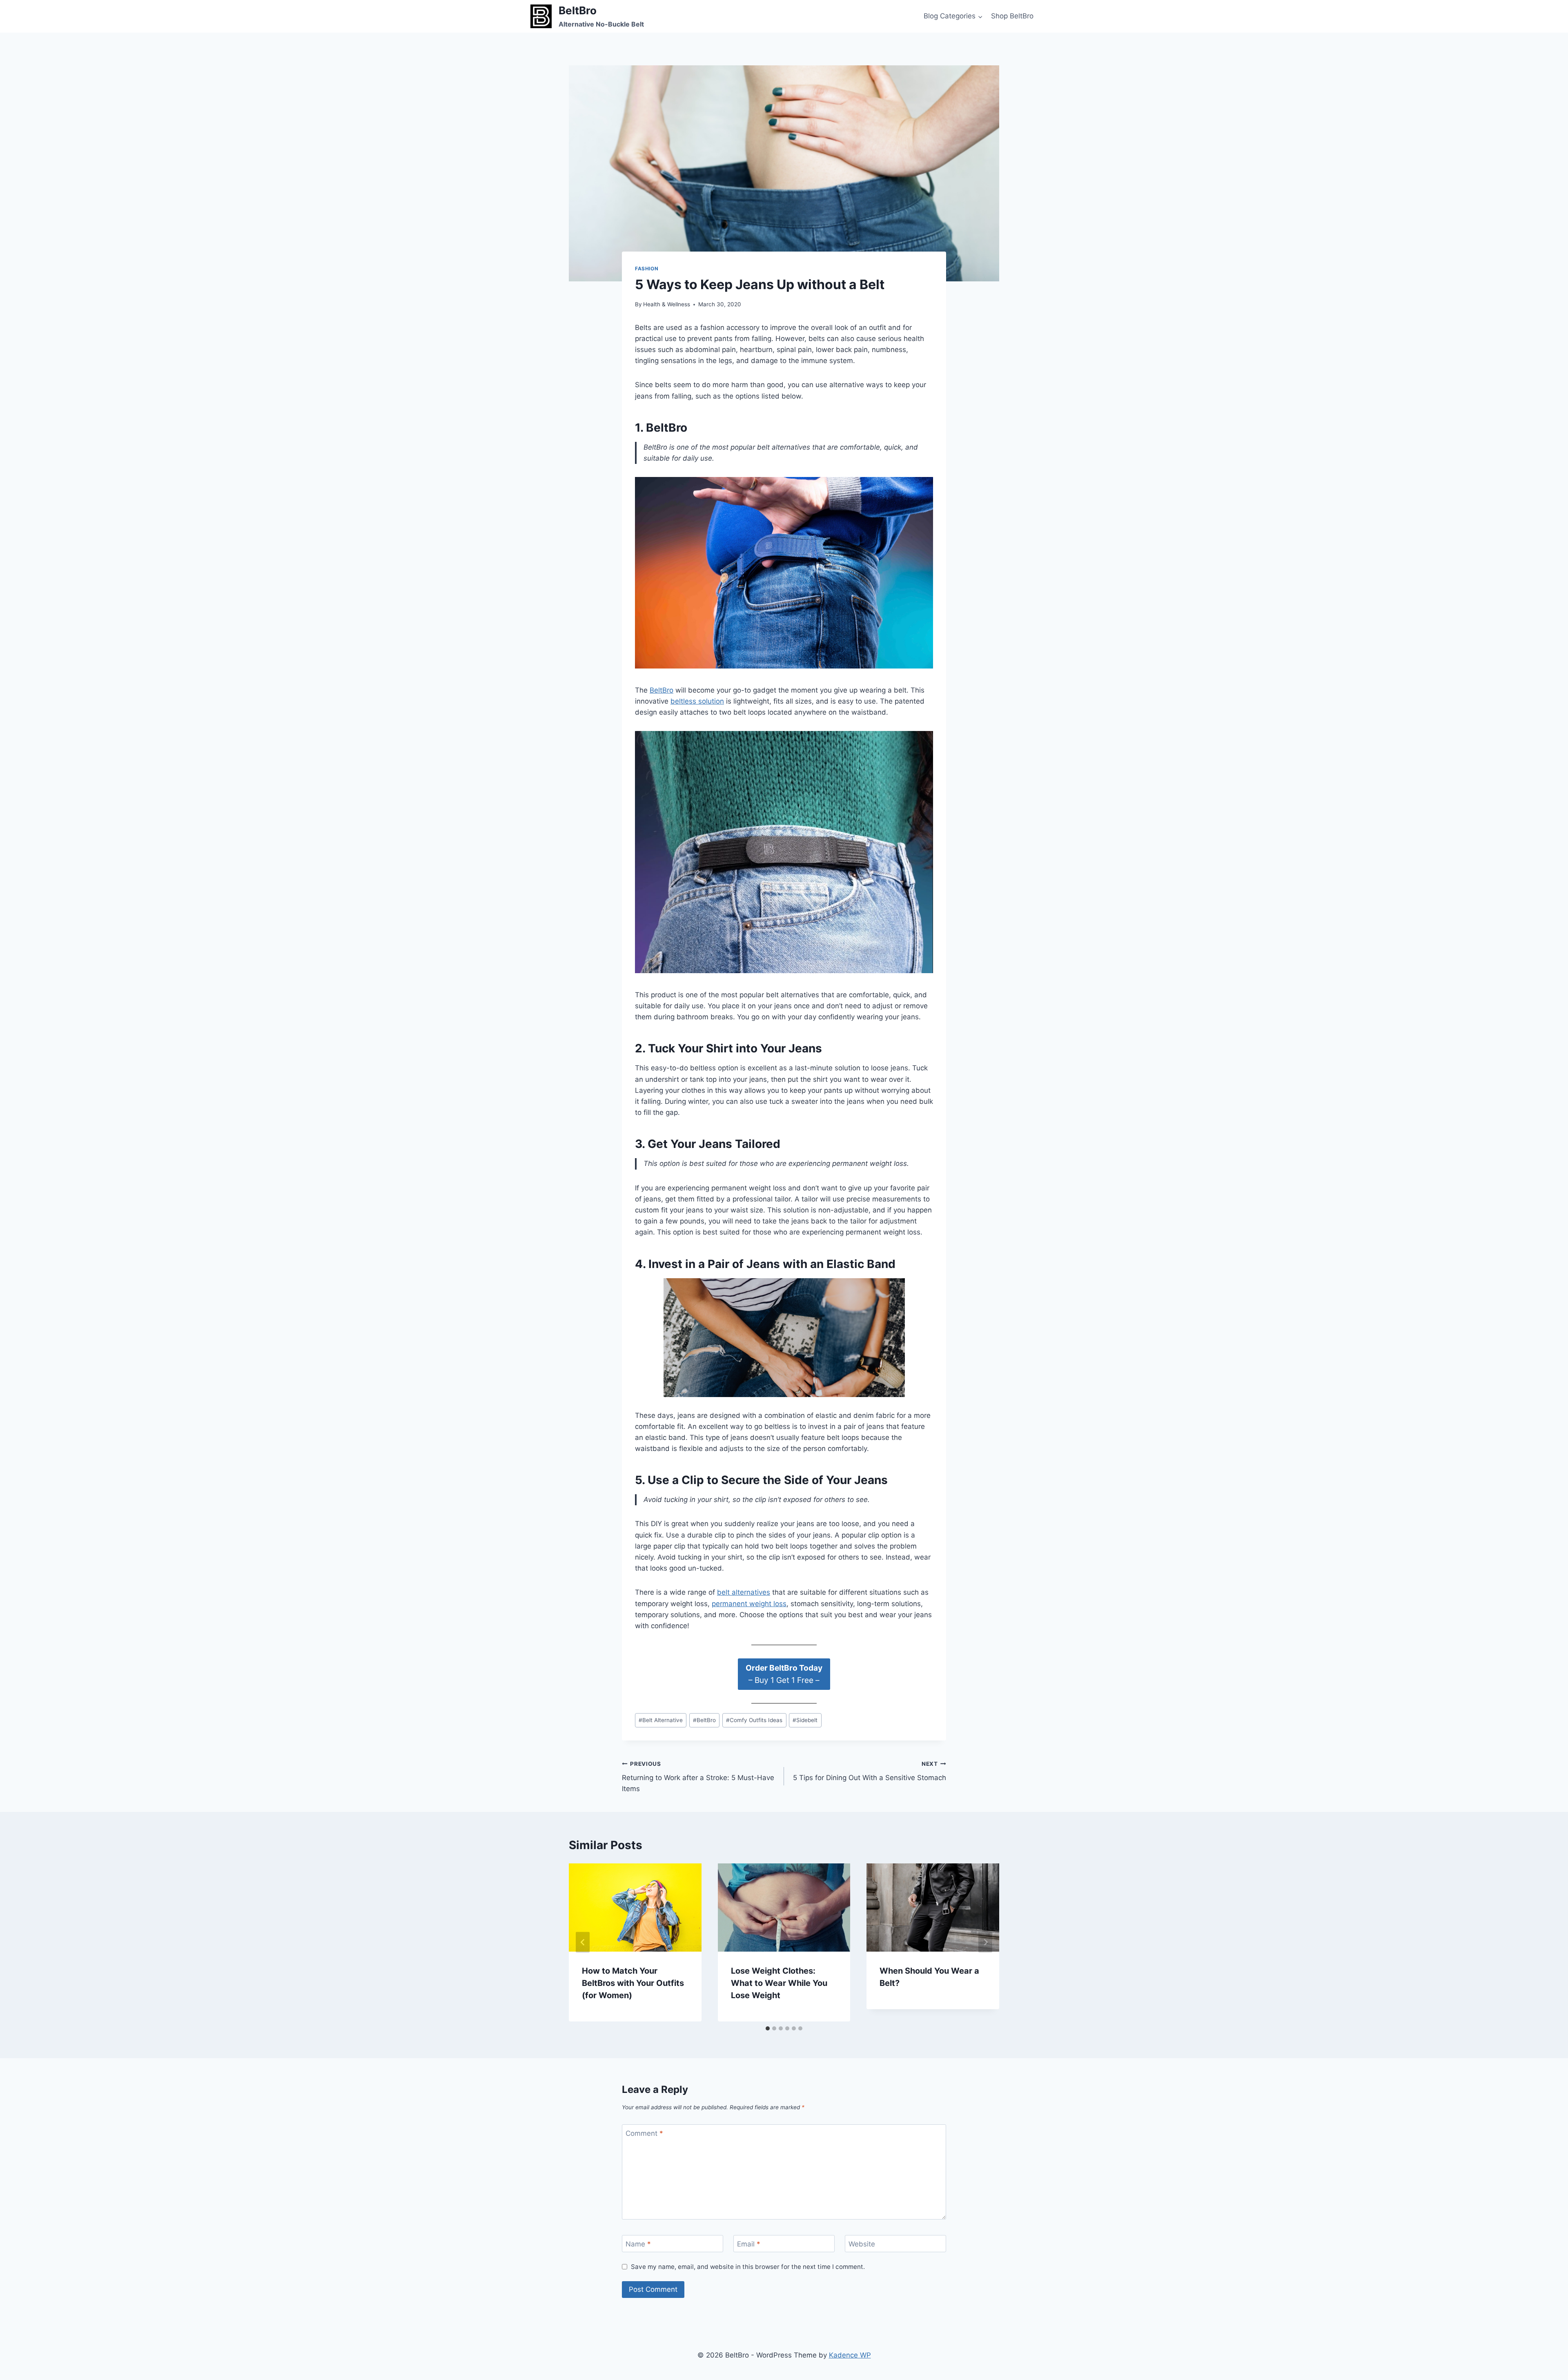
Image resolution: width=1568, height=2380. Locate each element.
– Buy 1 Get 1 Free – (784, 1674)
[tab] (768, 2028)
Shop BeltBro (1012, 16)
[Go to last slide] (583, 1942)
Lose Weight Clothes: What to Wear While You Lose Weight (779, 1983)
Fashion (647, 269)
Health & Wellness (667, 304)
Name (638, 2244)
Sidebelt (805, 1720)
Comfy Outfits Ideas (754, 1720)
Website (862, 2244)
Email (749, 2244)
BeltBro (661, 690)
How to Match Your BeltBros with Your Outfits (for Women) (633, 1983)
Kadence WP (850, 2355)
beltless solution (697, 701)
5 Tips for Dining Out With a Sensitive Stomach (870, 1771)
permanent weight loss (749, 1604)
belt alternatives (744, 1592)
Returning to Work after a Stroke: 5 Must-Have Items (698, 1777)
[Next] (985, 1942)
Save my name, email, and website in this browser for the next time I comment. (748, 2267)
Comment (644, 2133)
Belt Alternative (661, 1720)
